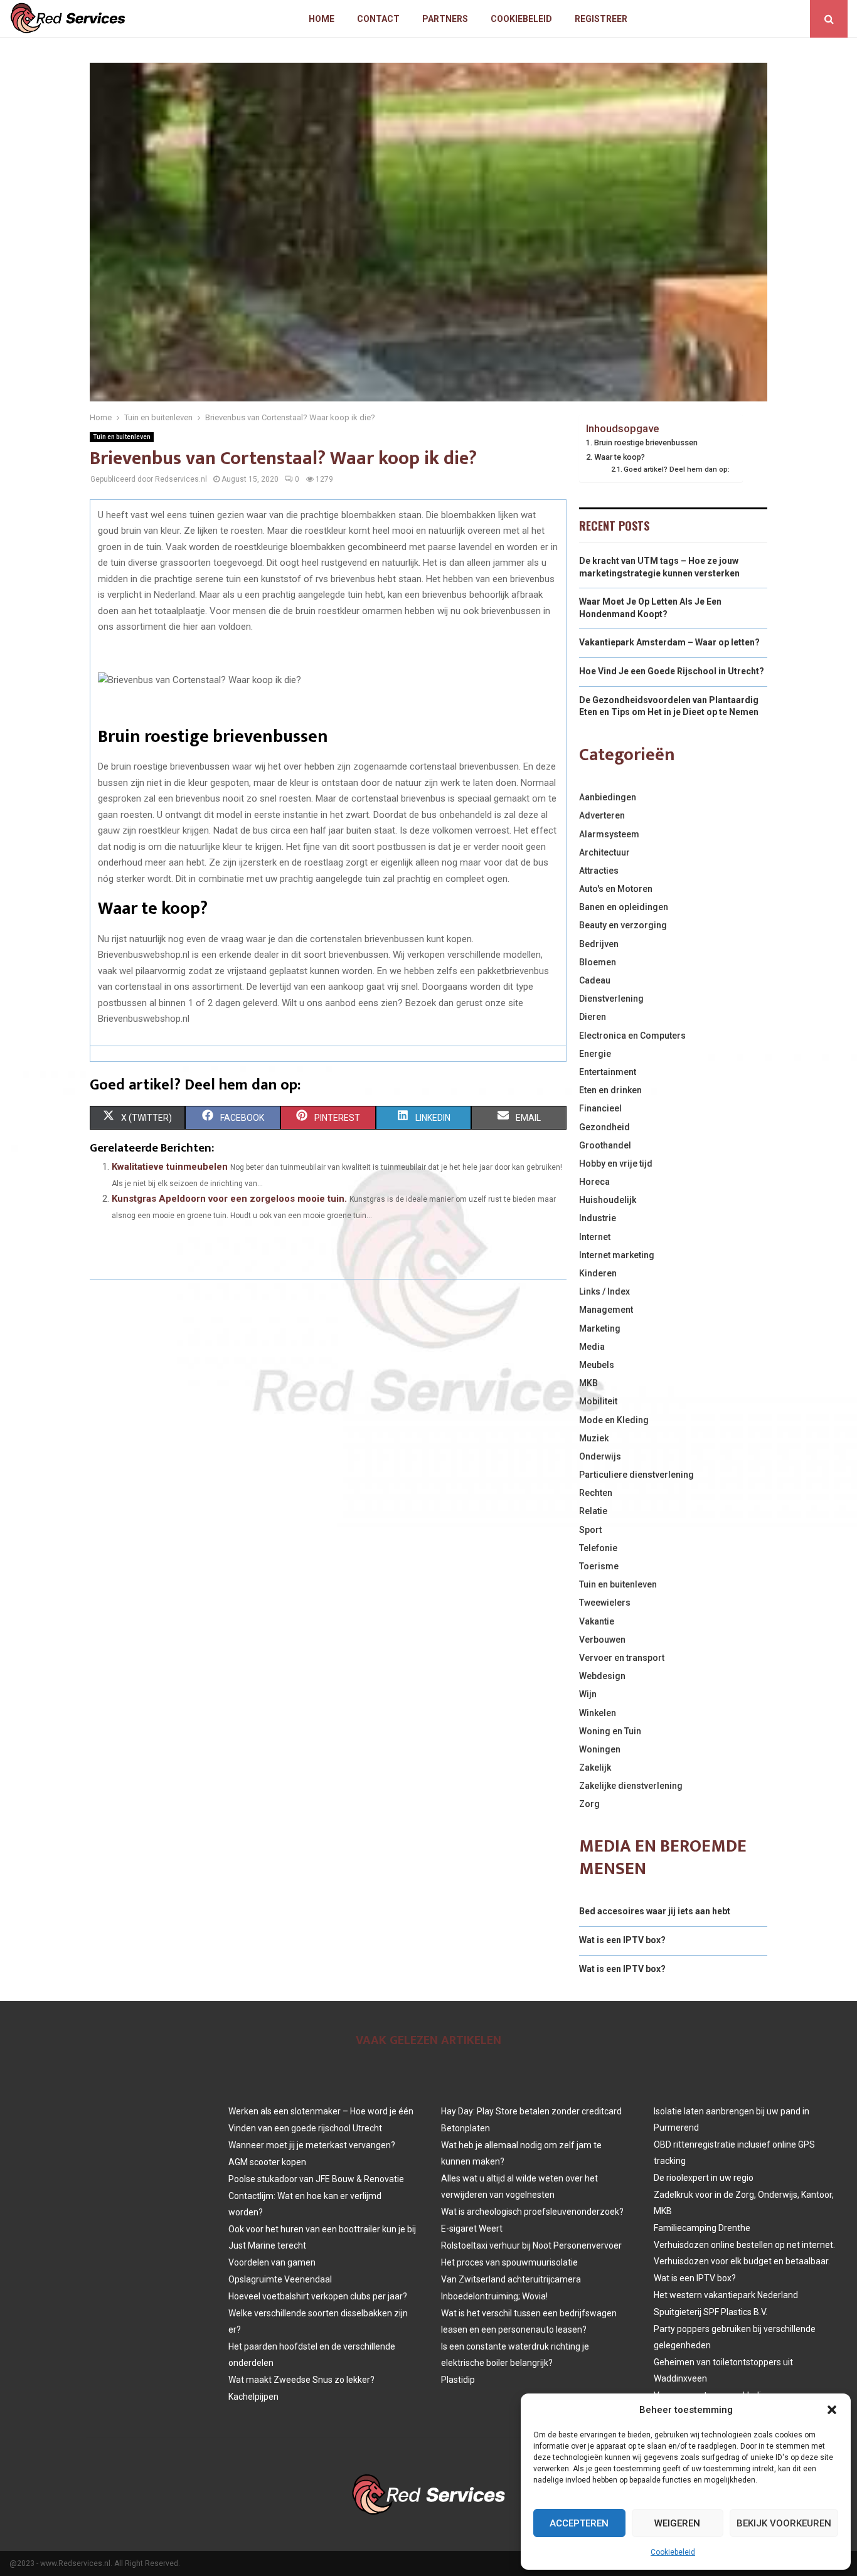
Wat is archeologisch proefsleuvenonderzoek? (532, 2212)
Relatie (593, 1511)
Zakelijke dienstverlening (631, 1786)
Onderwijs (600, 1456)
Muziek (594, 1438)
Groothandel (605, 1145)
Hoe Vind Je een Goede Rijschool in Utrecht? (672, 671)
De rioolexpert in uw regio (704, 2178)
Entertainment (608, 1072)
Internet (595, 1237)
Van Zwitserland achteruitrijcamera (511, 2279)
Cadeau (595, 980)
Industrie (598, 1218)
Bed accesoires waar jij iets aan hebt (655, 1911)
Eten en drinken (610, 1090)
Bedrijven (599, 944)
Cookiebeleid (673, 2552)
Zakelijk (595, 1768)
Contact (378, 19)
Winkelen (598, 1713)
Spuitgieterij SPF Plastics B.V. (711, 2312)
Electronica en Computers (632, 1036)
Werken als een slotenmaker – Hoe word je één (321, 2111)
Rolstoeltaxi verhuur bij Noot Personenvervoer (531, 2245)
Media (592, 1347)
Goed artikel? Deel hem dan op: (677, 469)
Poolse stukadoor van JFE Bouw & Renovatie (316, 2179)
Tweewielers (605, 1603)
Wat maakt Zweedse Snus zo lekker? (301, 2380)
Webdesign (602, 1676)
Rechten (596, 1493)
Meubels (597, 1365)
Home (322, 19)
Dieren (593, 1017)
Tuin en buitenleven (122, 437)
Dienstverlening (611, 999)
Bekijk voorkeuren (784, 2523)
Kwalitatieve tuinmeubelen (170, 1167)
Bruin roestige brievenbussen (646, 443)
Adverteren (602, 815)
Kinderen (598, 1273)
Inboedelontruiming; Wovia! (494, 2296)
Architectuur (604, 852)
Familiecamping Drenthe (702, 2228)
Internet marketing (617, 1255)
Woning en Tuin (610, 1731)
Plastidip (458, 2380)
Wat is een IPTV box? (622, 1940)
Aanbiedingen (608, 797)
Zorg (589, 1804)
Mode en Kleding (614, 1420)
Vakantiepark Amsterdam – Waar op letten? (669, 642)
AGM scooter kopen (267, 2162)
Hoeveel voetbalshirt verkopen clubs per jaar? (318, 2296)
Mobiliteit (598, 1401)
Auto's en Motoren (616, 889)
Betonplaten (466, 2128)
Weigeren (677, 2523)
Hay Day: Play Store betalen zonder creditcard (531, 2111)
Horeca (594, 1182)
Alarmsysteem (609, 834)
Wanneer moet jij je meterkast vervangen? (312, 2145)
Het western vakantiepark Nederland (726, 2295)
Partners (445, 19)
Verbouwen (602, 1640)
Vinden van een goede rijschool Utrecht (305, 2128)
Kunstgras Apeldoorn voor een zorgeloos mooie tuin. (229, 1199)
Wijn (588, 1694)
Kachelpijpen (253, 2397)
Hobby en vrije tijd (616, 1163)
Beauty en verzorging (623, 925)
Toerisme (599, 1566)
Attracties (599, 871)
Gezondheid (604, 1127)
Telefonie (598, 1548)
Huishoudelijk (608, 1200)
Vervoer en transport (622, 1658)
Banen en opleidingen (624, 907)
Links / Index (604, 1291)
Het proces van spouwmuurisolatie (509, 2262)
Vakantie (597, 1621)
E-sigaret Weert (472, 2229)
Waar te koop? (620, 457)
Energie (595, 1054)
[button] (832, 2410)
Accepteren (579, 2523)
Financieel (600, 1108)
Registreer (601, 19)
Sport (590, 1530)
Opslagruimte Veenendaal (280, 2279)
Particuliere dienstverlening (636, 1475)
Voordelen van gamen (272, 2262)
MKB (588, 1383)
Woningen (600, 1749)
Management (606, 1310)
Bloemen (598, 962)
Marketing (600, 1328)
